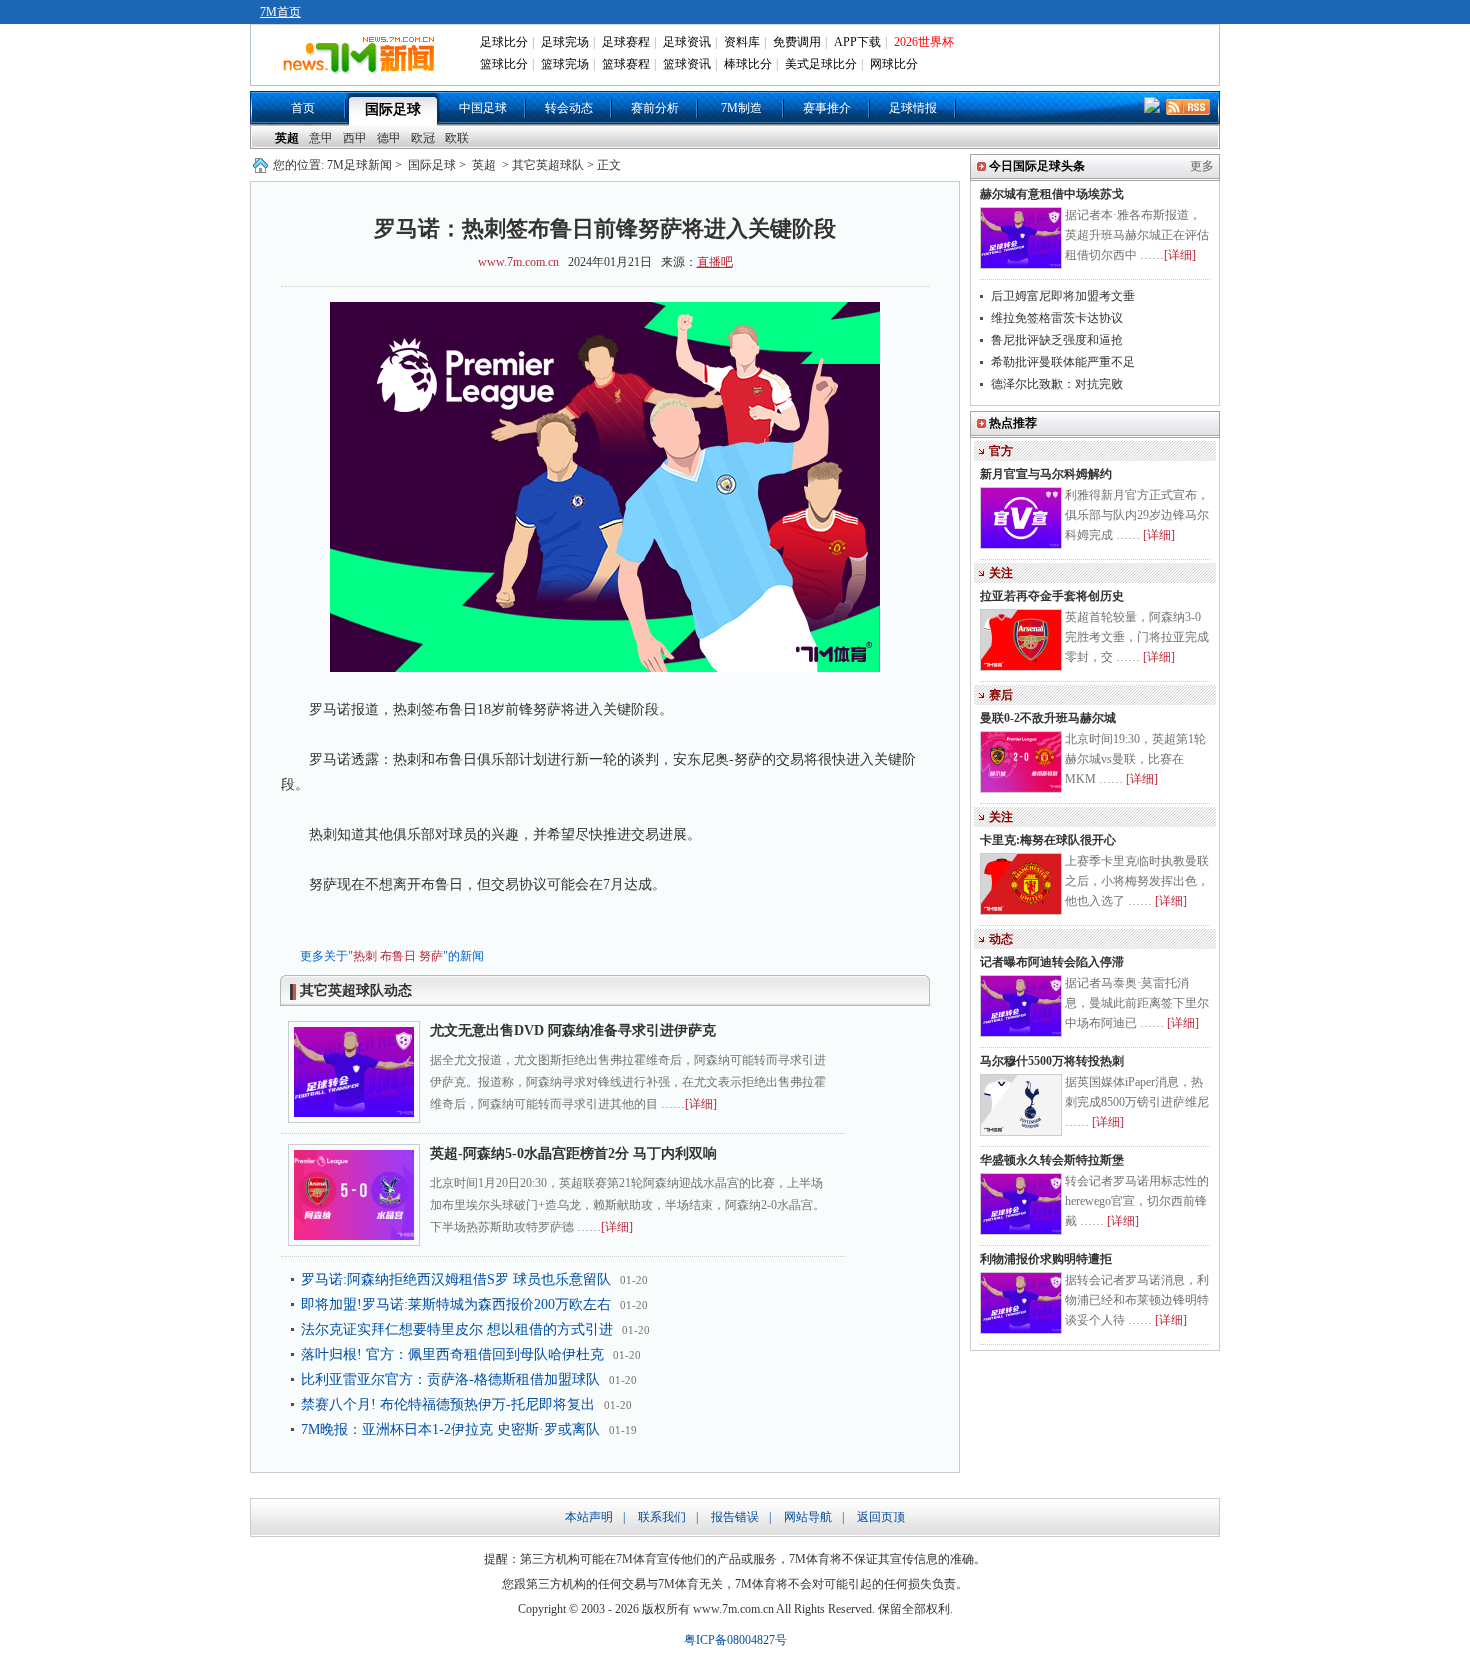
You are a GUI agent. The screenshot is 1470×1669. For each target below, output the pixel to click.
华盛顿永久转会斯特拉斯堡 (1052, 1160)
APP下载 (857, 42)
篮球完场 (565, 64)
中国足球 (483, 108)
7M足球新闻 (359, 165)
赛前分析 (655, 108)
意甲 (321, 138)
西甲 (355, 138)
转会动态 (569, 108)
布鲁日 (398, 956)
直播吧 (715, 262)
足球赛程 (626, 42)
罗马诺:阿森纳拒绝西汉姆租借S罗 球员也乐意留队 (456, 1279)
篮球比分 (504, 64)
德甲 (389, 138)
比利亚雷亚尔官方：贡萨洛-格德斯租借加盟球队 (450, 1379)
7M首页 (280, 12)
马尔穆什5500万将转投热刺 (1052, 1061)
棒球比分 (748, 64)
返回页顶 (881, 1517)
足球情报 (913, 108)
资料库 (742, 42)
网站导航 (808, 1517)
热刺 (365, 956)
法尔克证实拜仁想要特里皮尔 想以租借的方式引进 (457, 1329)
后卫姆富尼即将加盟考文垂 (1063, 296)
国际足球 (393, 109)
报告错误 (735, 1517)
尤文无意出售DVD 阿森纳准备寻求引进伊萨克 (573, 1030)
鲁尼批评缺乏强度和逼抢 (1057, 340)
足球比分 (504, 42)
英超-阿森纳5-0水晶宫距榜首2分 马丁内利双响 (573, 1153)
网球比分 (894, 64)
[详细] (701, 1104)
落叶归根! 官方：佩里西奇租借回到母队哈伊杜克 (452, 1354)
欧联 (457, 138)
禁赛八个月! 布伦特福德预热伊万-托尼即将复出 (448, 1404)
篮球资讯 (687, 64)
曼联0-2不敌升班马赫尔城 (1048, 718)
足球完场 (565, 42)
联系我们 (662, 1517)
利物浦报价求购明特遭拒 (1046, 1259)
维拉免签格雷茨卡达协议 (1057, 318)
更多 (1202, 166)
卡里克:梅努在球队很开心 (1048, 840)
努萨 (431, 956)
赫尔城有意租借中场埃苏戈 (1052, 194)
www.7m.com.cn (518, 262)
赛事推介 (827, 108)
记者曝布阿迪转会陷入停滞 (1052, 962)
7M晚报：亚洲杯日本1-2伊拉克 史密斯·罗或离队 (450, 1429)
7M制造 (741, 108)
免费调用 (797, 42)
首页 (303, 108)
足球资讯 (687, 42)
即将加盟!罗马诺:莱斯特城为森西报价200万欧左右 (456, 1304)
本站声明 (589, 1517)
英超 (287, 138)
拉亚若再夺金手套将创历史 (1052, 596)
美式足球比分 (821, 64)
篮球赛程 (626, 64)
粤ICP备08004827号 (735, 1640)
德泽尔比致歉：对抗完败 (1057, 384)
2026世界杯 (924, 42)
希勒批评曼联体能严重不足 (1063, 362)
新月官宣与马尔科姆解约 (1046, 474)
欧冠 (423, 138)
